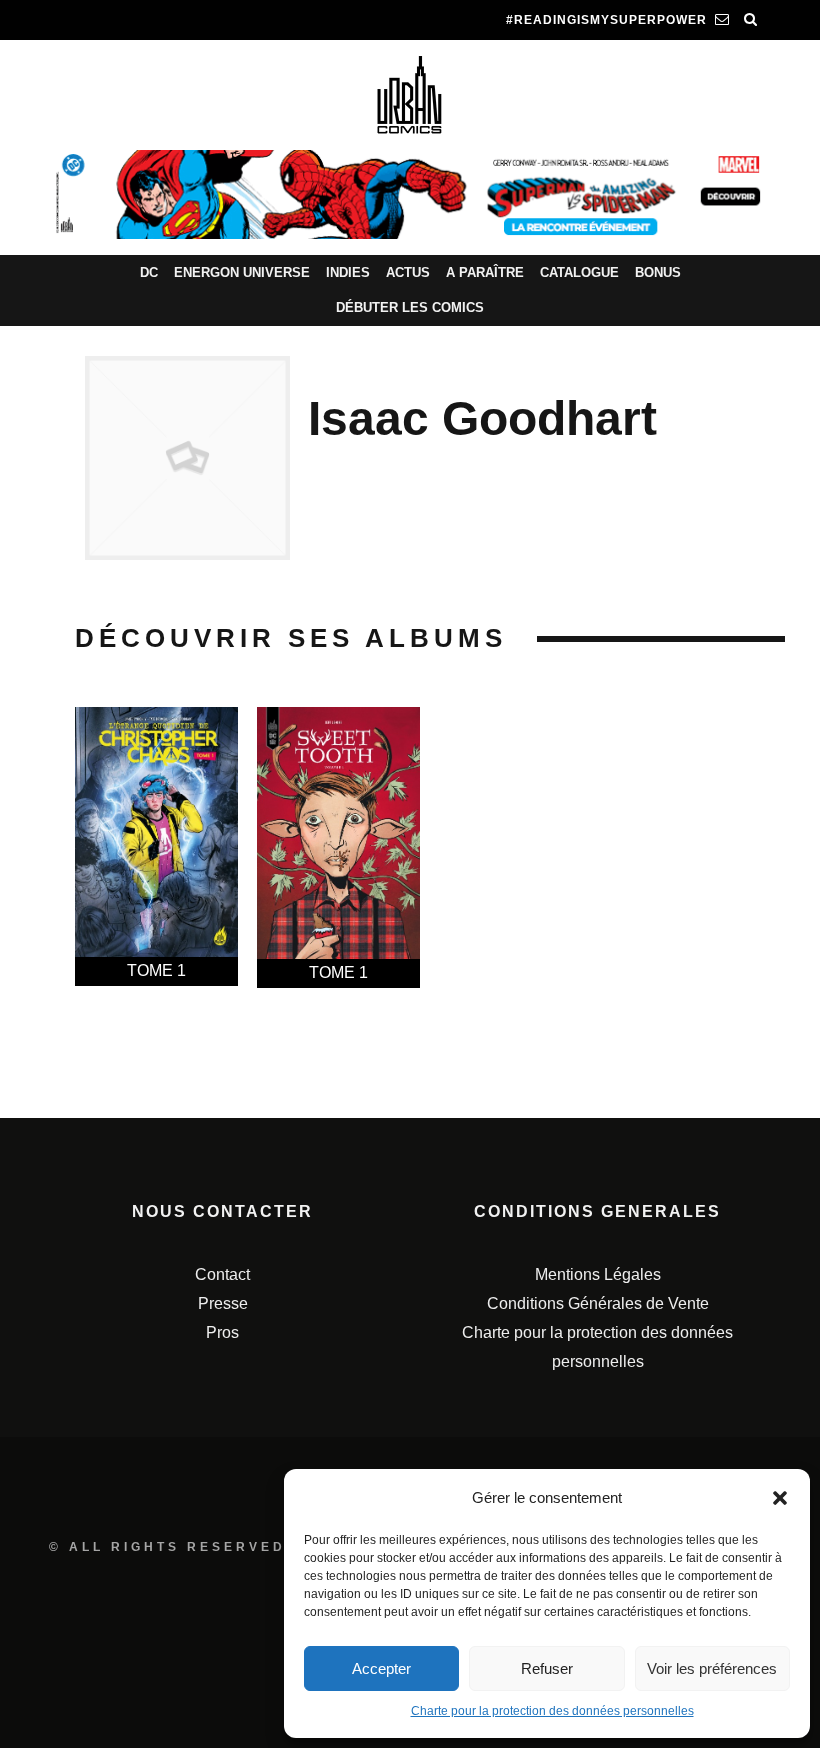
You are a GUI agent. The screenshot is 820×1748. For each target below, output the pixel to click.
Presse (223, 1303)
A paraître (485, 272)
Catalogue (579, 272)
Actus (408, 272)
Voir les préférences (712, 1668)
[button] (780, 1498)
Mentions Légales (598, 1274)
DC (149, 272)
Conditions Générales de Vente (598, 1303)
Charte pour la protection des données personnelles (552, 1711)
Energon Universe (242, 272)
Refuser (547, 1668)
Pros (222, 1332)
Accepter (381, 1668)
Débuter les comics (410, 307)
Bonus (658, 272)
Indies (348, 272)
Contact (222, 1274)
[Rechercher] (751, 20)
